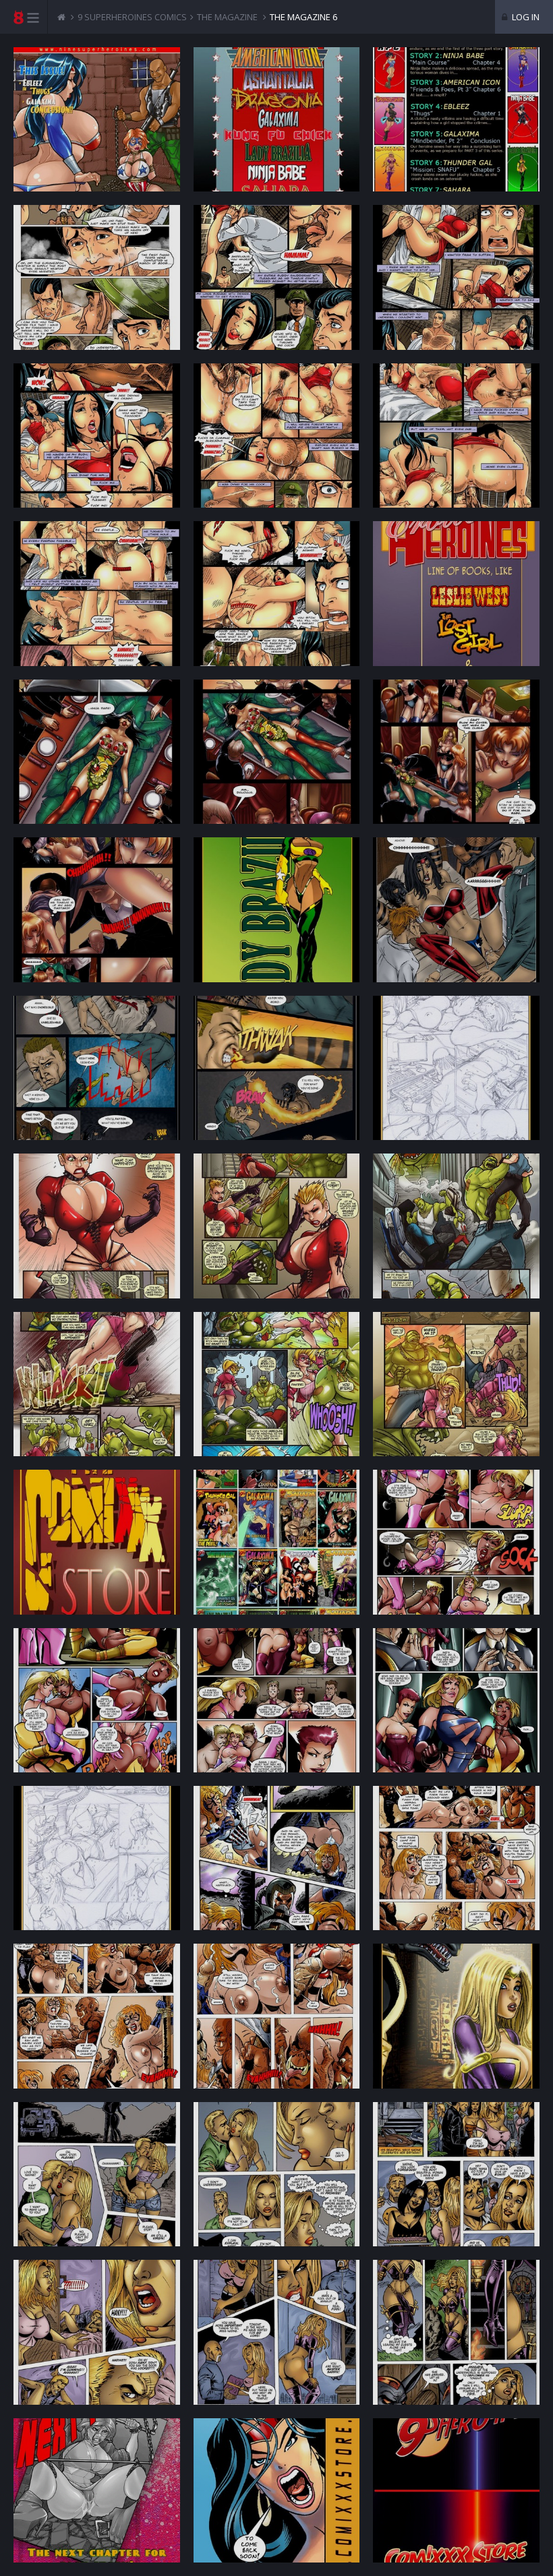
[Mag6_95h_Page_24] (456, 1226)
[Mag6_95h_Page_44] (277, 2332)
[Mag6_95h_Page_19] (97, 1068)
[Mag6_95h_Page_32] (277, 1700)
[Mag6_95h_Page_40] (97, 2174)
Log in (525, 17)
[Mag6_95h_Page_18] (456, 909)
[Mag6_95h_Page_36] (456, 1858)
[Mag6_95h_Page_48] (456, 2490)
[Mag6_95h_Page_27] (456, 1384)
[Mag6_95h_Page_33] (456, 1700)
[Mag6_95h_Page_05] (277, 277)
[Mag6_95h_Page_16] (97, 909)
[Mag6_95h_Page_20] (277, 1068)
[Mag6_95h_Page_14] (277, 752)
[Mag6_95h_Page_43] (97, 2332)
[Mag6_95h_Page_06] (456, 277)
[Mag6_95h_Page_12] (456, 593)
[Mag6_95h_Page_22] (97, 1226)
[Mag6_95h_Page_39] (456, 2016)
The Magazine (227, 17)
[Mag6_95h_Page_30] (456, 1542)
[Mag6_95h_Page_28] (97, 1542)
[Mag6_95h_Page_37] (97, 2016)
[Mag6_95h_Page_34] (97, 1858)
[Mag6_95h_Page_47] (277, 2490)
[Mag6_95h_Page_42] (456, 2174)
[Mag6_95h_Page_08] (277, 436)
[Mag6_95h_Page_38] (277, 2016)
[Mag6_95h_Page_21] (456, 1068)
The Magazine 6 (303, 17)
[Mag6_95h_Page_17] (277, 909)
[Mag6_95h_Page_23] (277, 1226)
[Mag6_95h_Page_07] (97, 436)
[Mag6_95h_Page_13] (97, 752)
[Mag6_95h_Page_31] (97, 1700)
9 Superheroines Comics (132, 17)
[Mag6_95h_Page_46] (97, 2490)
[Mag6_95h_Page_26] (277, 1384)
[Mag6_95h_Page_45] (456, 2332)
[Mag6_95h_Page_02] (277, 119)
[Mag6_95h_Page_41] (277, 2174)
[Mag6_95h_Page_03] (456, 119)
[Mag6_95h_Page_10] (97, 593)
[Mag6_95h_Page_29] (277, 1542)
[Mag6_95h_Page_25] (97, 1384)
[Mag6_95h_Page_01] (97, 119)
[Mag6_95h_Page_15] (456, 752)
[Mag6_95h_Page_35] (277, 1858)
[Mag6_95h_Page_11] (277, 593)
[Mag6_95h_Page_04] (97, 277)
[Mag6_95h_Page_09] (456, 436)
